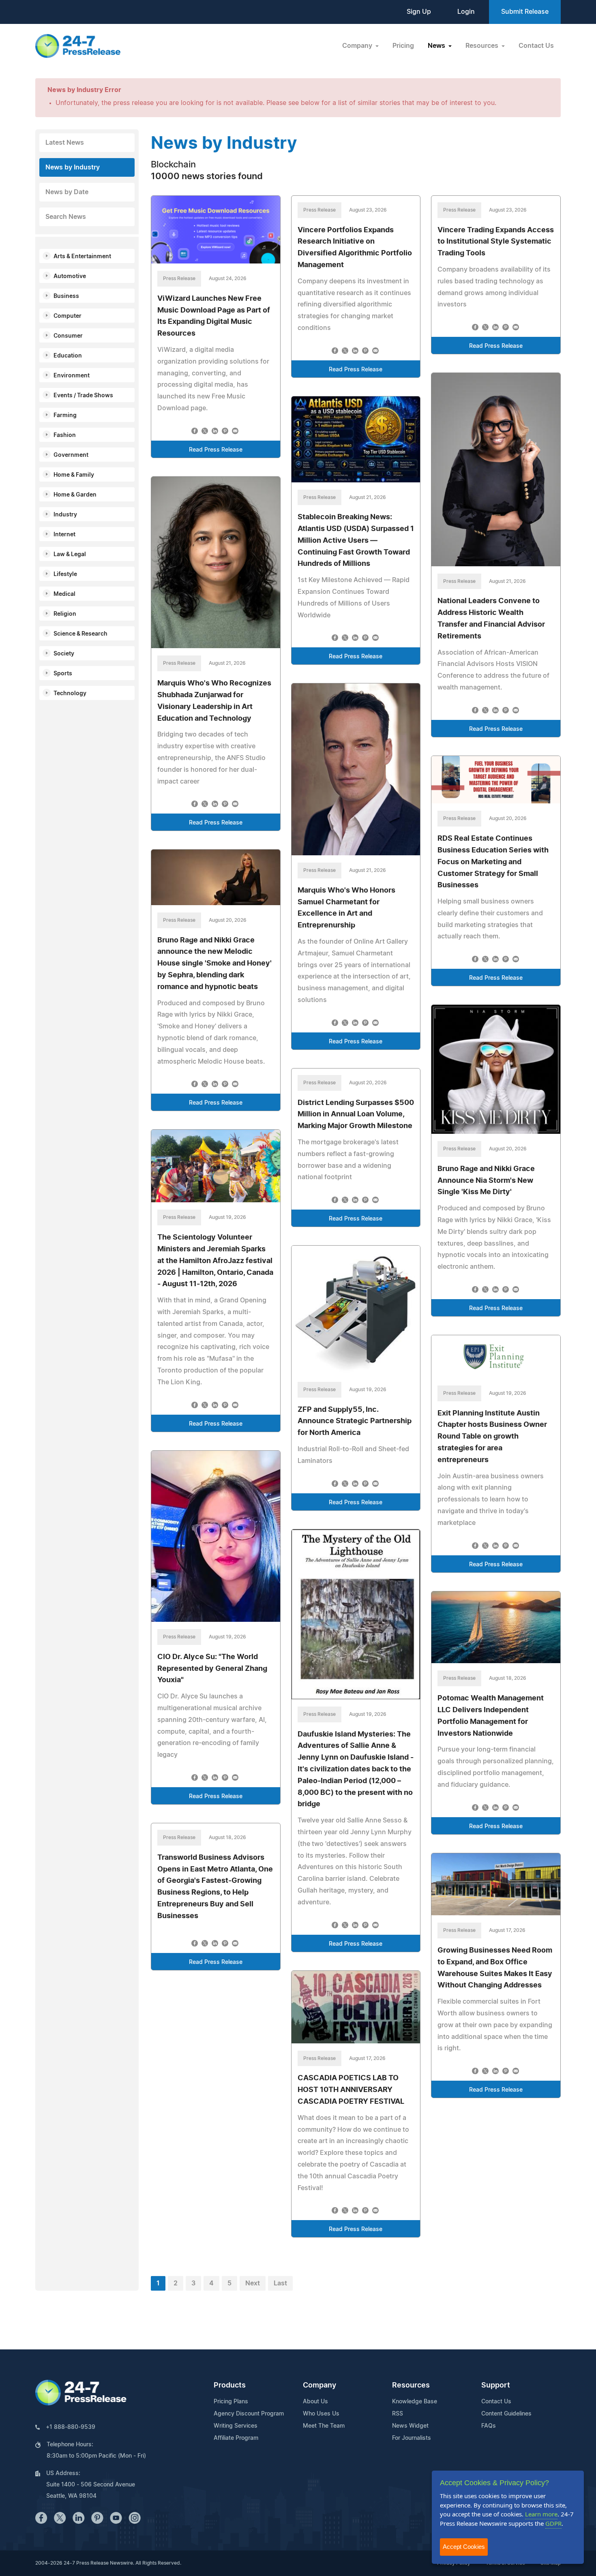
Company (319, 2385)
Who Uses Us (321, 2414)
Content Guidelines (506, 2414)
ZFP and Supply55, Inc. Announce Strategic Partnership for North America (355, 1422)
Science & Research (80, 634)
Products (230, 2385)
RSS (398, 2414)
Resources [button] (483, 46)
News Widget (410, 2426)
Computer (68, 316)
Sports (63, 674)
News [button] (437, 46)
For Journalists (412, 2438)
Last (280, 2283)
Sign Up (419, 12)
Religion (65, 614)
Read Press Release (216, 450)
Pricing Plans (231, 2402)
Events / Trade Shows (83, 396)
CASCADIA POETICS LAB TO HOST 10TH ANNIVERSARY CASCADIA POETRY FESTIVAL (351, 2090)
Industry (65, 515)
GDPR (553, 2523)
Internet (64, 535)
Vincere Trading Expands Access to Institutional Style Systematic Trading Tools (496, 242)
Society (64, 654)
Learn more (541, 2514)
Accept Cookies (464, 2547)
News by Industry (73, 167)
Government (71, 455)
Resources (411, 2385)
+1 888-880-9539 (71, 2427)
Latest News (65, 143)
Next (253, 2283)
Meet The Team (324, 2426)
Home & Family (74, 475)
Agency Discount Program (249, 2414)
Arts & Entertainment (82, 257)
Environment (72, 376)
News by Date (67, 192)
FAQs (489, 2426)
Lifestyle (65, 574)
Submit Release (525, 12)
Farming (65, 415)
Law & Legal (70, 555)
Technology (70, 694)
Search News (66, 217)
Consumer (68, 336)
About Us (315, 2402)
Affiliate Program (236, 2438)
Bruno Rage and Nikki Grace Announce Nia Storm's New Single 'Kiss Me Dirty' (486, 1181)
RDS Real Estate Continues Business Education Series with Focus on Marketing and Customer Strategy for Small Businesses (493, 862)
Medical (64, 594)
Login (466, 12)
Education (68, 356)
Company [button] (358, 46)
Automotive (70, 276)
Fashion (65, 435)
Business (66, 296)
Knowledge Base (415, 2402)
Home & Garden (75, 495)
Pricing (403, 46)
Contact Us (536, 46)
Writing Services (236, 2426)
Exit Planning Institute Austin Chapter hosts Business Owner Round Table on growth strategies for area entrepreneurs (492, 1437)
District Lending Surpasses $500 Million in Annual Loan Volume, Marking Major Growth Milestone (356, 1115)
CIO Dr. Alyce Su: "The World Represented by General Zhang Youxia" (212, 1669)
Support (496, 2385)
